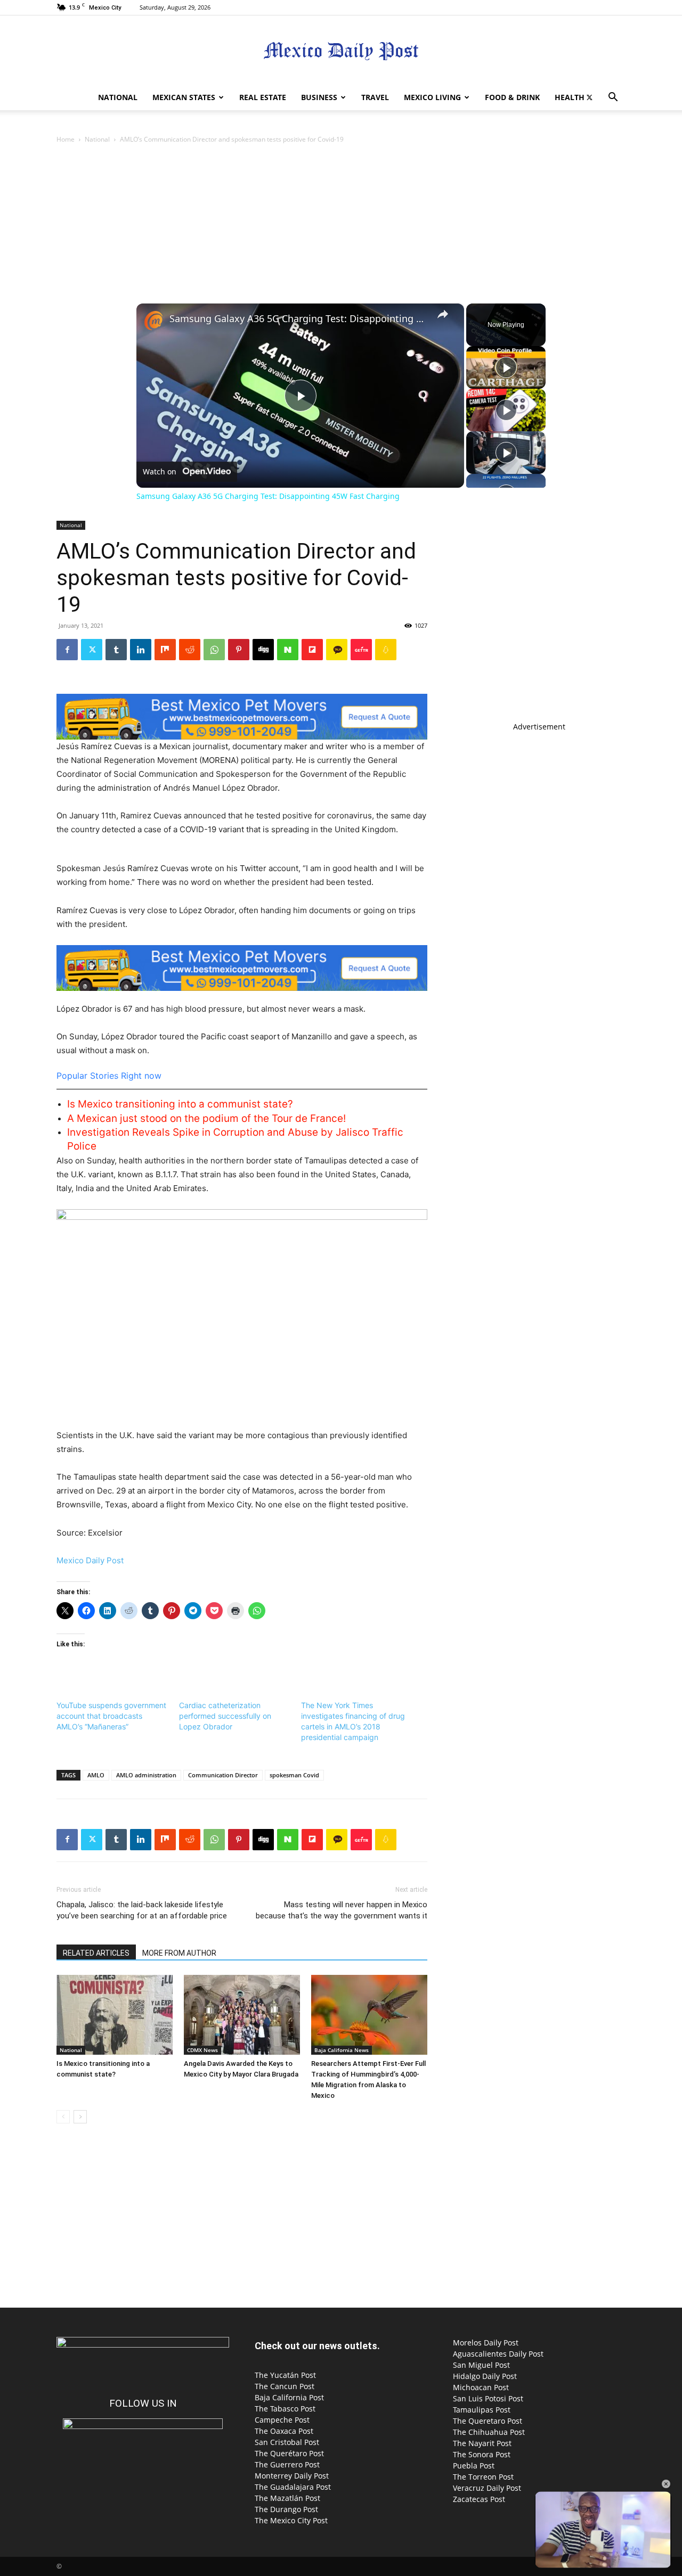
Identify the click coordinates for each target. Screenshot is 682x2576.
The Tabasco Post (285, 2409)
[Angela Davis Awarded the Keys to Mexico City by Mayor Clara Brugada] (242, 2015)
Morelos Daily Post (486, 2343)
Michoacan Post (481, 2387)
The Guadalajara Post (293, 2487)
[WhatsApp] (214, 650)
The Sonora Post (482, 2454)
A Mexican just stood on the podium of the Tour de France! (206, 1118)
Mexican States (184, 97)
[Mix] (165, 650)
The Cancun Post (285, 2386)
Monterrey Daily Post (292, 2476)
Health (570, 97)
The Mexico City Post (291, 2520)
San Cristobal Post (287, 2442)
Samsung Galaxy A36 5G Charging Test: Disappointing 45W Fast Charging (299, 319)
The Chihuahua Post (489, 2432)
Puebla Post (474, 2466)
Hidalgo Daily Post (485, 2376)
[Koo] (386, 650)
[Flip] (312, 650)
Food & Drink (512, 97)
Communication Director (223, 1775)
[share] (443, 314)
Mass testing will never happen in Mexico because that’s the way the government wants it (342, 1910)
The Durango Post (286, 2509)
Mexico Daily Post (90, 1560)
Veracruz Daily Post (487, 2488)
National (118, 97)
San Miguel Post (481, 2365)
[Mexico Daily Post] (341, 51)
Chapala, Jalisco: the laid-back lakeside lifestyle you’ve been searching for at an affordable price (142, 1910)
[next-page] (80, 2117)
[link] (153, 321)
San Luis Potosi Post (488, 2398)
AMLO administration (146, 1775)
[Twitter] (589, 97)
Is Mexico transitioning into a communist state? (180, 1104)
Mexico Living (432, 97)
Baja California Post (289, 2397)
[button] (613, 98)
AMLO (96, 1775)
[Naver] (288, 650)
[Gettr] (361, 650)
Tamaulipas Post (482, 2410)
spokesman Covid (294, 1775)
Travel (375, 97)
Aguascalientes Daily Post (498, 2354)
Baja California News (342, 2050)
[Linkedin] (141, 650)
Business (319, 97)
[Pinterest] (239, 650)
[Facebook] (67, 650)
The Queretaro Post (488, 2421)
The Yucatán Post (285, 2375)
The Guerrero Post (287, 2464)
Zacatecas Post (479, 2499)
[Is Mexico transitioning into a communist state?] (115, 2015)
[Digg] (263, 650)
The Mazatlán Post (287, 2498)
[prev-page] (63, 2117)
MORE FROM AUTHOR (179, 1953)
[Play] (506, 367)
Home (66, 139)
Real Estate (263, 97)
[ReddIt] (190, 650)
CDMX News (202, 2050)
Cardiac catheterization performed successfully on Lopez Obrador (225, 1716)
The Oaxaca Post (284, 2431)
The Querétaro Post (289, 2453)
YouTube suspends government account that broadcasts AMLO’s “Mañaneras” (111, 1716)
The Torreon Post (483, 2477)
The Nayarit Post (482, 2443)
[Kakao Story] (337, 650)
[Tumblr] (116, 650)
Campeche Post (282, 2420)
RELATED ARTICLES (96, 1953)
